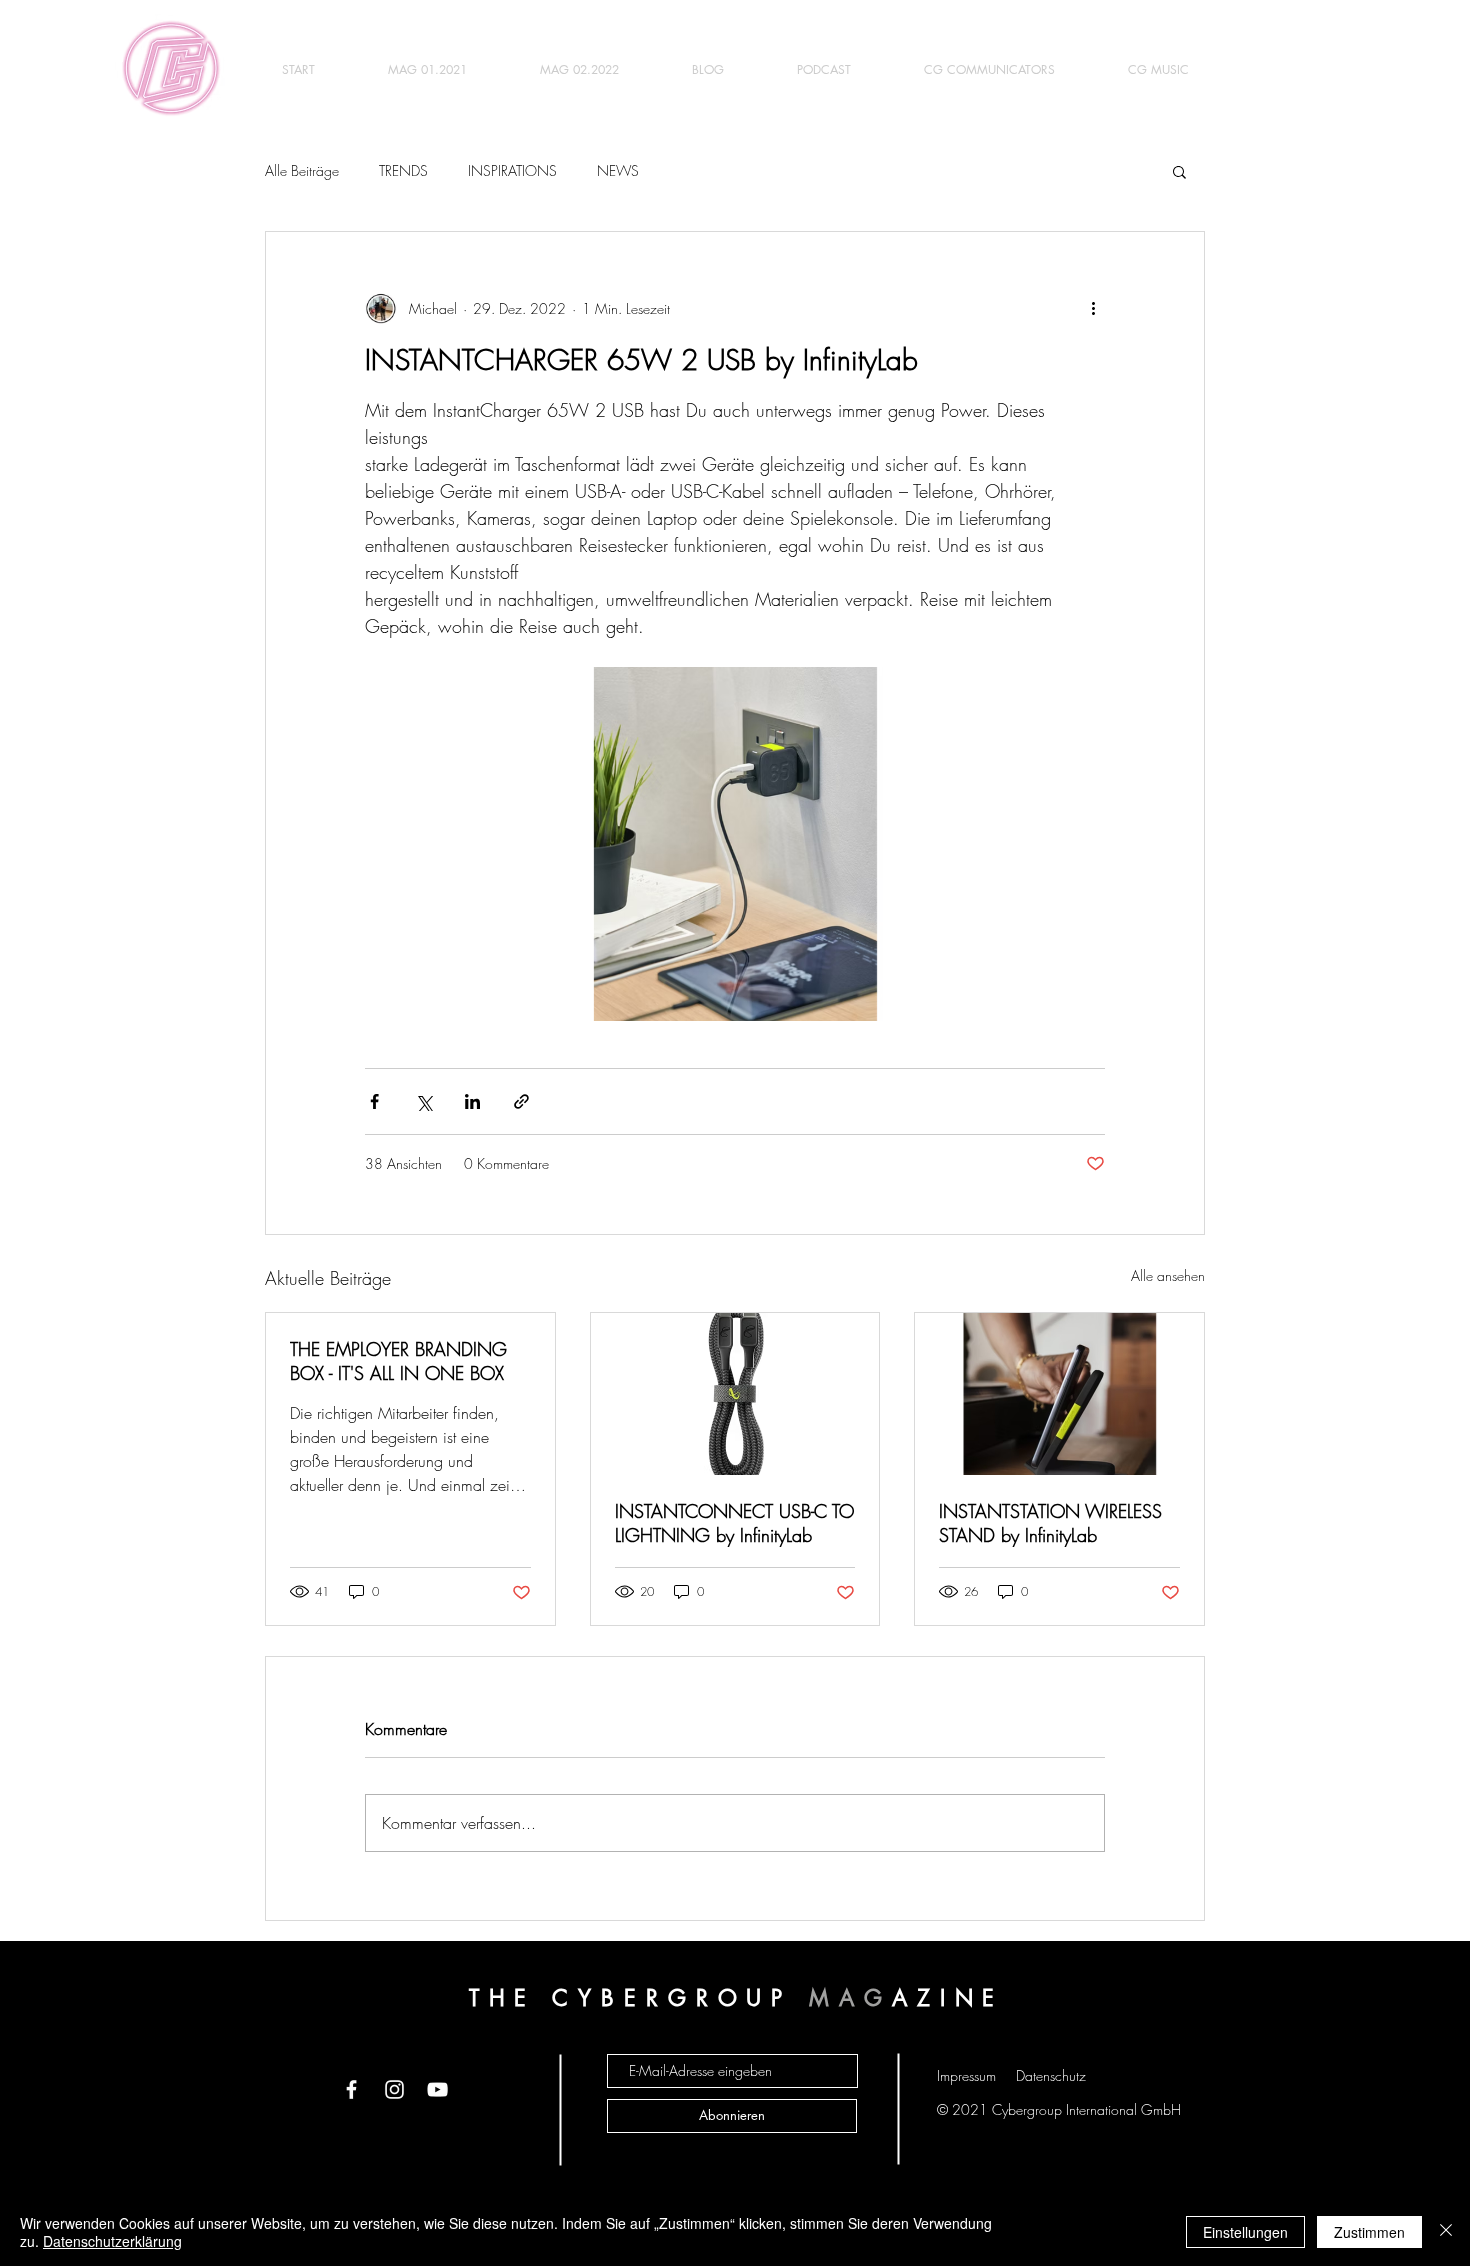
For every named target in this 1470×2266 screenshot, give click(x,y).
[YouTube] (437, 2089)
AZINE (948, 1998)
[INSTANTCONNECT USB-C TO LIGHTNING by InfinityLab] (735, 1394)
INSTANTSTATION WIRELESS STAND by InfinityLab (1050, 1523)
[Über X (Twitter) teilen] (423, 1101)
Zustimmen (1369, 2232)
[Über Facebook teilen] (374, 1101)
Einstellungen (1245, 2232)
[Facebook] (351, 2089)
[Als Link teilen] (521, 1101)
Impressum (966, 2075)
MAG (850, 1998)
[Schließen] (1446, 2232)
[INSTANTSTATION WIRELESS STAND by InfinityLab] (1059, 1394)
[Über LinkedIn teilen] (472, 1101)
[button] (1179, 171)
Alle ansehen (1168, 1275)
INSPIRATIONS (512, 170)
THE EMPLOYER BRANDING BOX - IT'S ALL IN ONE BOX (398, 1361)
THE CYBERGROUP (639, 1998)
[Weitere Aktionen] (1093, 308)
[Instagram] (394, 2089)
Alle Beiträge (302, 170)
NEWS (618, 170)
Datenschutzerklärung (112, 2241)
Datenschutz (1051, 2075)
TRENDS (403, 170)
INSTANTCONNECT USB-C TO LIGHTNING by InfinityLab (734, 1523)
